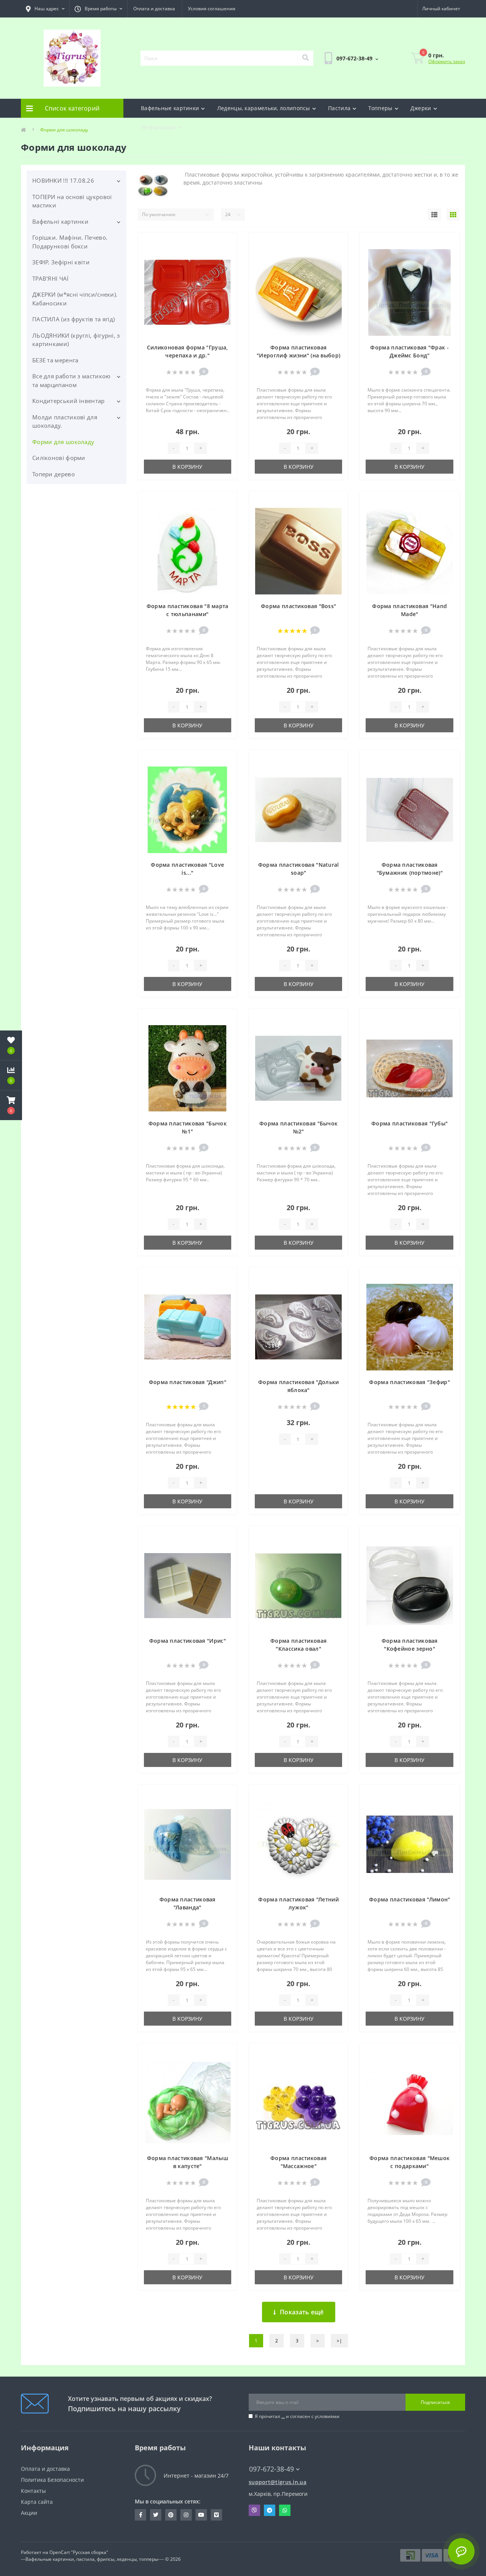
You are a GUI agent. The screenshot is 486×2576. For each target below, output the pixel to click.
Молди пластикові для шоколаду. (65, 421)
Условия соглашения (212, 9)
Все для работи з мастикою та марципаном (71, 380)
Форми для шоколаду (63, 442)
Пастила (339, 108)
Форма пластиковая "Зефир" (409, 1382)
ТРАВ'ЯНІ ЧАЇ (50, 278)
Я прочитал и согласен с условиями (297, 2416)
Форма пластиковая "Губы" (409, 1123)
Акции (29, 2513)
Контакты (33, 2491)
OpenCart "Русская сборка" (79, 2552)
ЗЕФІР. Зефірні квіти (61, 262)
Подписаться (435, 2402)
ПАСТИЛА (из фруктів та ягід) (73, 319)
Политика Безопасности (52, 2480)
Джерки (421, 108)
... (283, 2416)
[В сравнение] (225, 255)
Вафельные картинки (170, 108)
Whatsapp (285, 2510)
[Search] (305, 58)
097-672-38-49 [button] (271, 2469)
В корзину (187, 467)
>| (339, 2341)
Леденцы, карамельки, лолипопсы (264, 108)
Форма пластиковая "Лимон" (410, 1899)
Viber (254, 2510)
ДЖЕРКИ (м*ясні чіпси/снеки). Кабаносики (75, 299)
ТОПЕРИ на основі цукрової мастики (72, 201)
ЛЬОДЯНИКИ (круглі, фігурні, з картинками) (76, 340)
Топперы (380, 108)
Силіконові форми (59, 458)
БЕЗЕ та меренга (55, 360)
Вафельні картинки (60, 221)
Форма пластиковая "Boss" (298, 606)
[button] (11, 1105)
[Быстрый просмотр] (225, 267)
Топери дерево (54, 474)
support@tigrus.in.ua (278, 2482)
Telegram (270, 2510)
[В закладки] (225, 243)
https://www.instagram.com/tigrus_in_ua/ (186, 2515)
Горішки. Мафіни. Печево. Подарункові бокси (70, 242)
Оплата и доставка (154, 9)
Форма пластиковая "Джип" (188, 1382)
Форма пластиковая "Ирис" (188, 1641)
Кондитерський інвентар (69, 401)
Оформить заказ (447, 61)
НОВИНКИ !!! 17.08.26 (63, 180)
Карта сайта (37, 2502)
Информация (159, 127)
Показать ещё (302, 2312)
